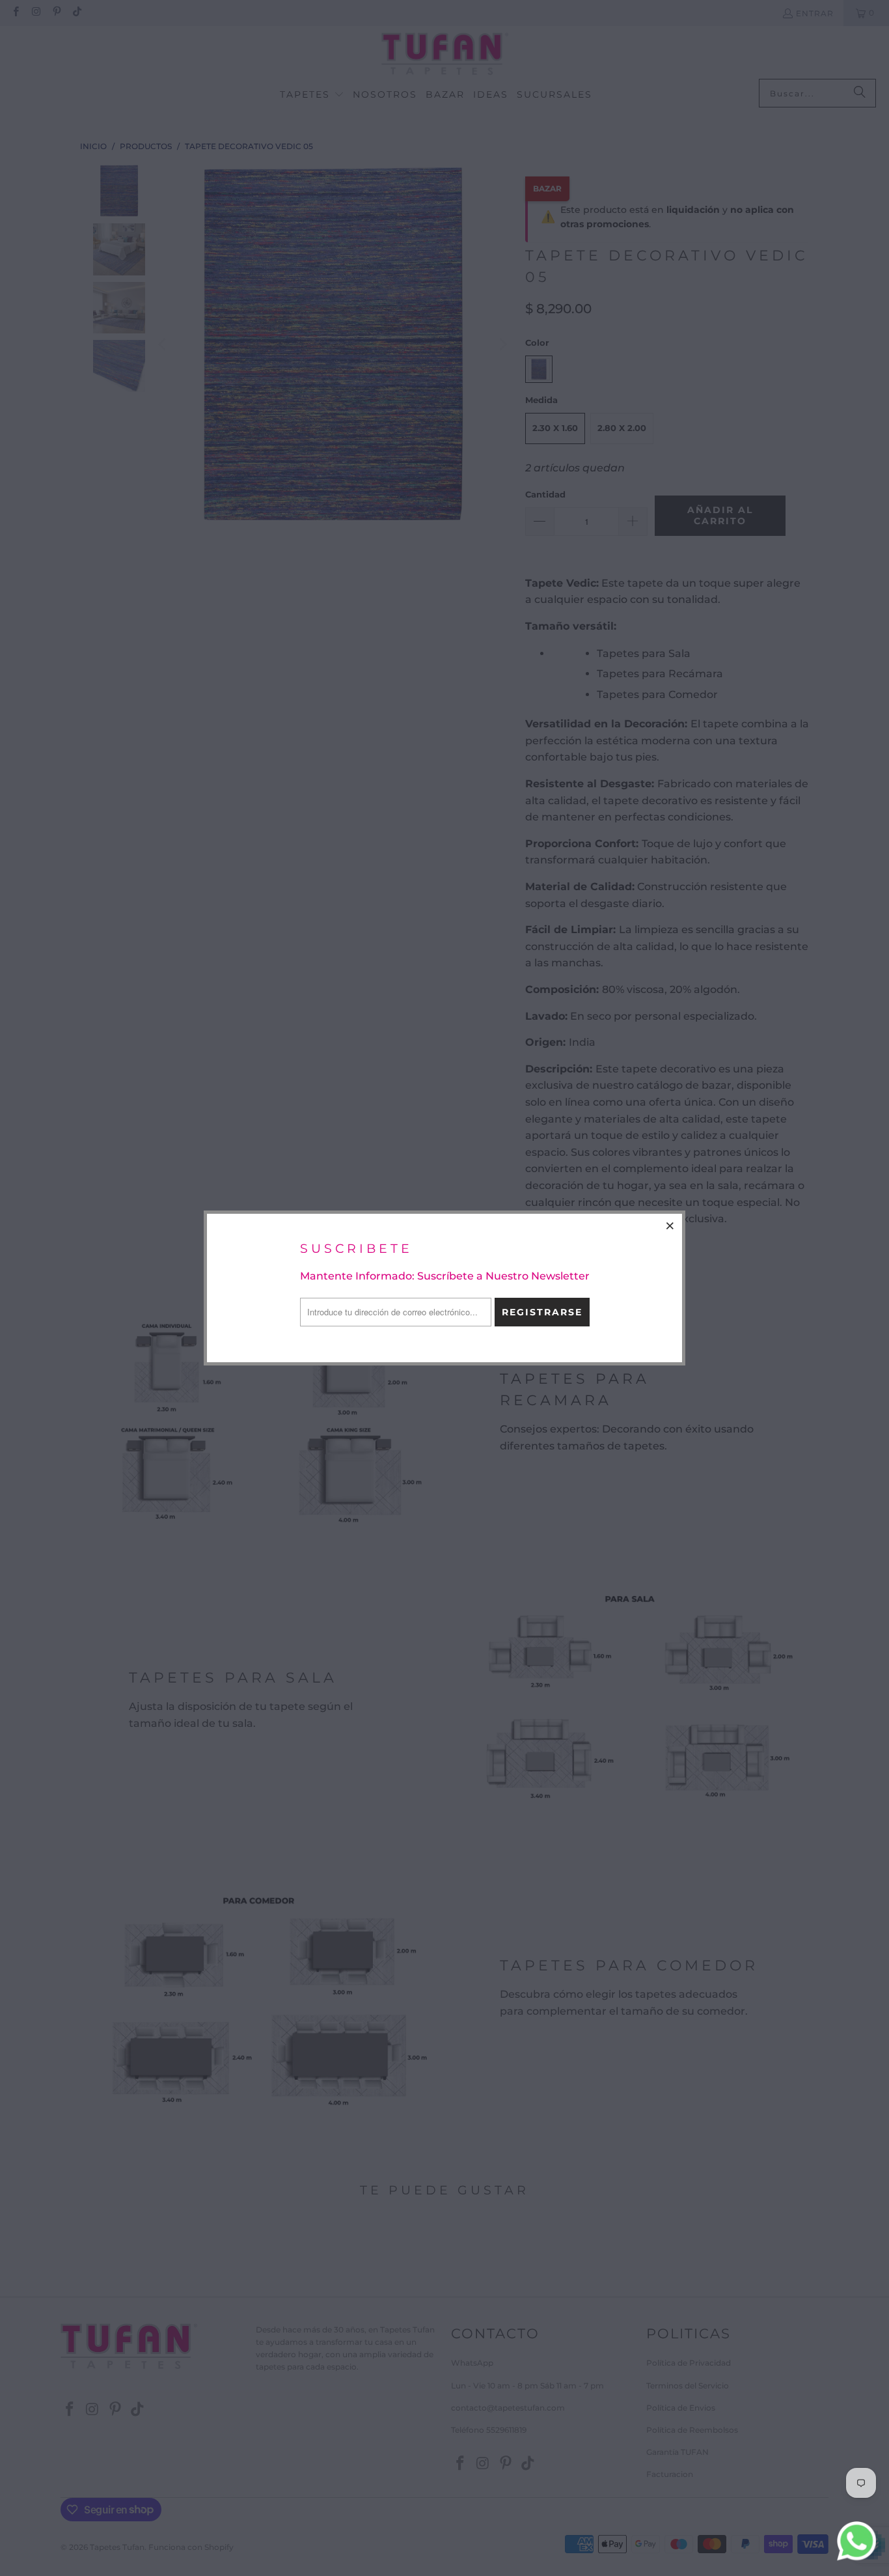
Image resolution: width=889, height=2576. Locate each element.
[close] (670, 1225)
